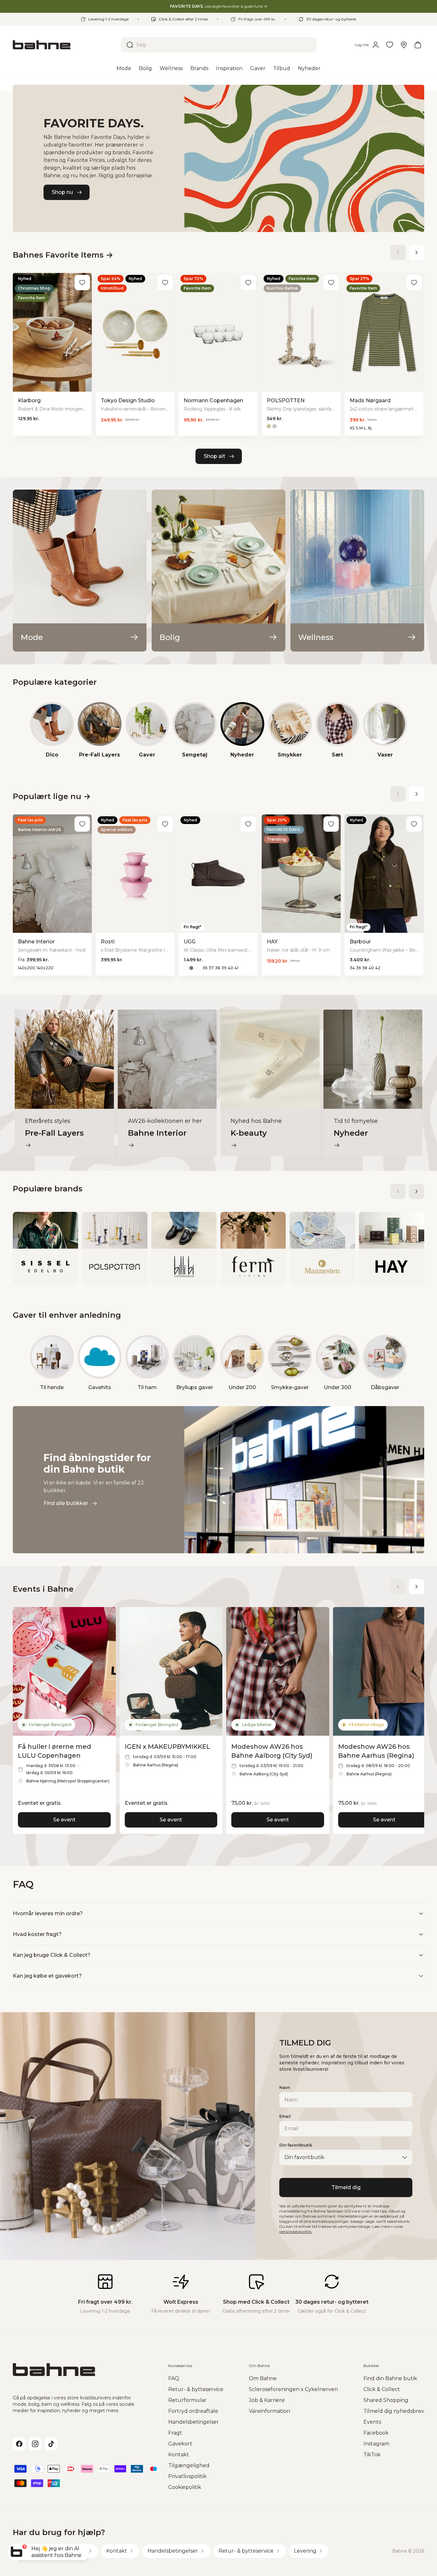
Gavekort (180, 2444)
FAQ (174, 2378)
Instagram (376, 2444)
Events (372, 2422)
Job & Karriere (267, 2400)
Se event (64, 1820)
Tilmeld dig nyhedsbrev (394, 2411)
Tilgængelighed (189, 2465)
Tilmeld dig (346, 2187)
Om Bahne (263, 2378)
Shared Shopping (386, 2400)
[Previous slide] (398, 252)
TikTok (372, 2455)
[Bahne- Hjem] (64, 45)
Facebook (376, 2433)
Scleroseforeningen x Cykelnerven (293, 2389)
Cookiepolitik (185, 2487)
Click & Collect (382, 2389)
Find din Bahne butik (390, 2378)
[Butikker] (404, 45)
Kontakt (179, 2455)
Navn (285, 2088)
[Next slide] (417, 252)
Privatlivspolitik (187, 2476)
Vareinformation (270, 2411)
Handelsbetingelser (194, 2422)
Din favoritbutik (296, 2145)
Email (285, 2116)
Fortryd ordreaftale (193, 2411)
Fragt (175, 2433)
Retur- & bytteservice (196, 2389)
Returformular (187, 2400)
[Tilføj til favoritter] (82, 283)
